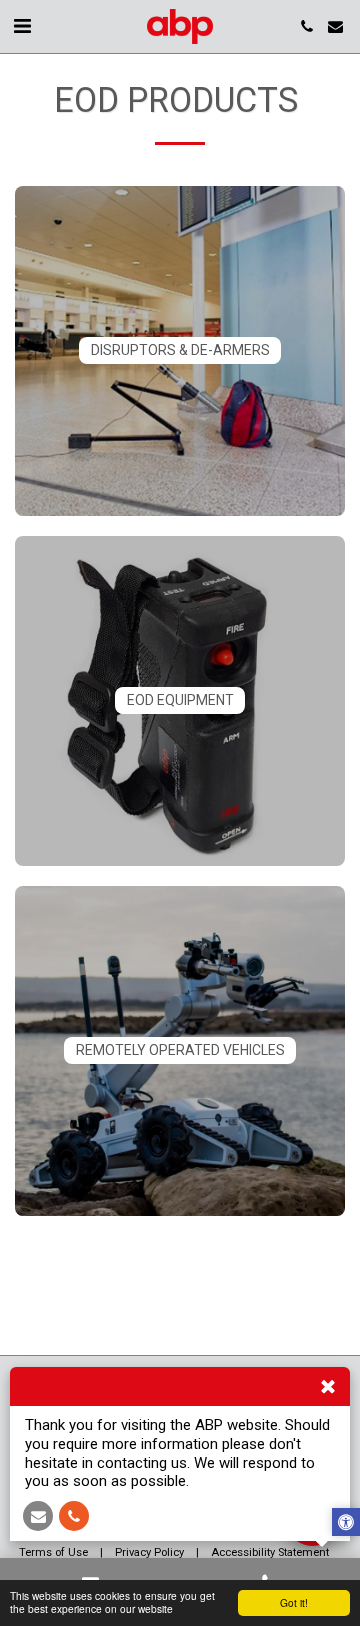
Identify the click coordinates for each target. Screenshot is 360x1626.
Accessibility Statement (270, 1552)
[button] (22, 26)
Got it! (294, 1602)
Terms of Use (53, 1552)
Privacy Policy (149, 1552)
